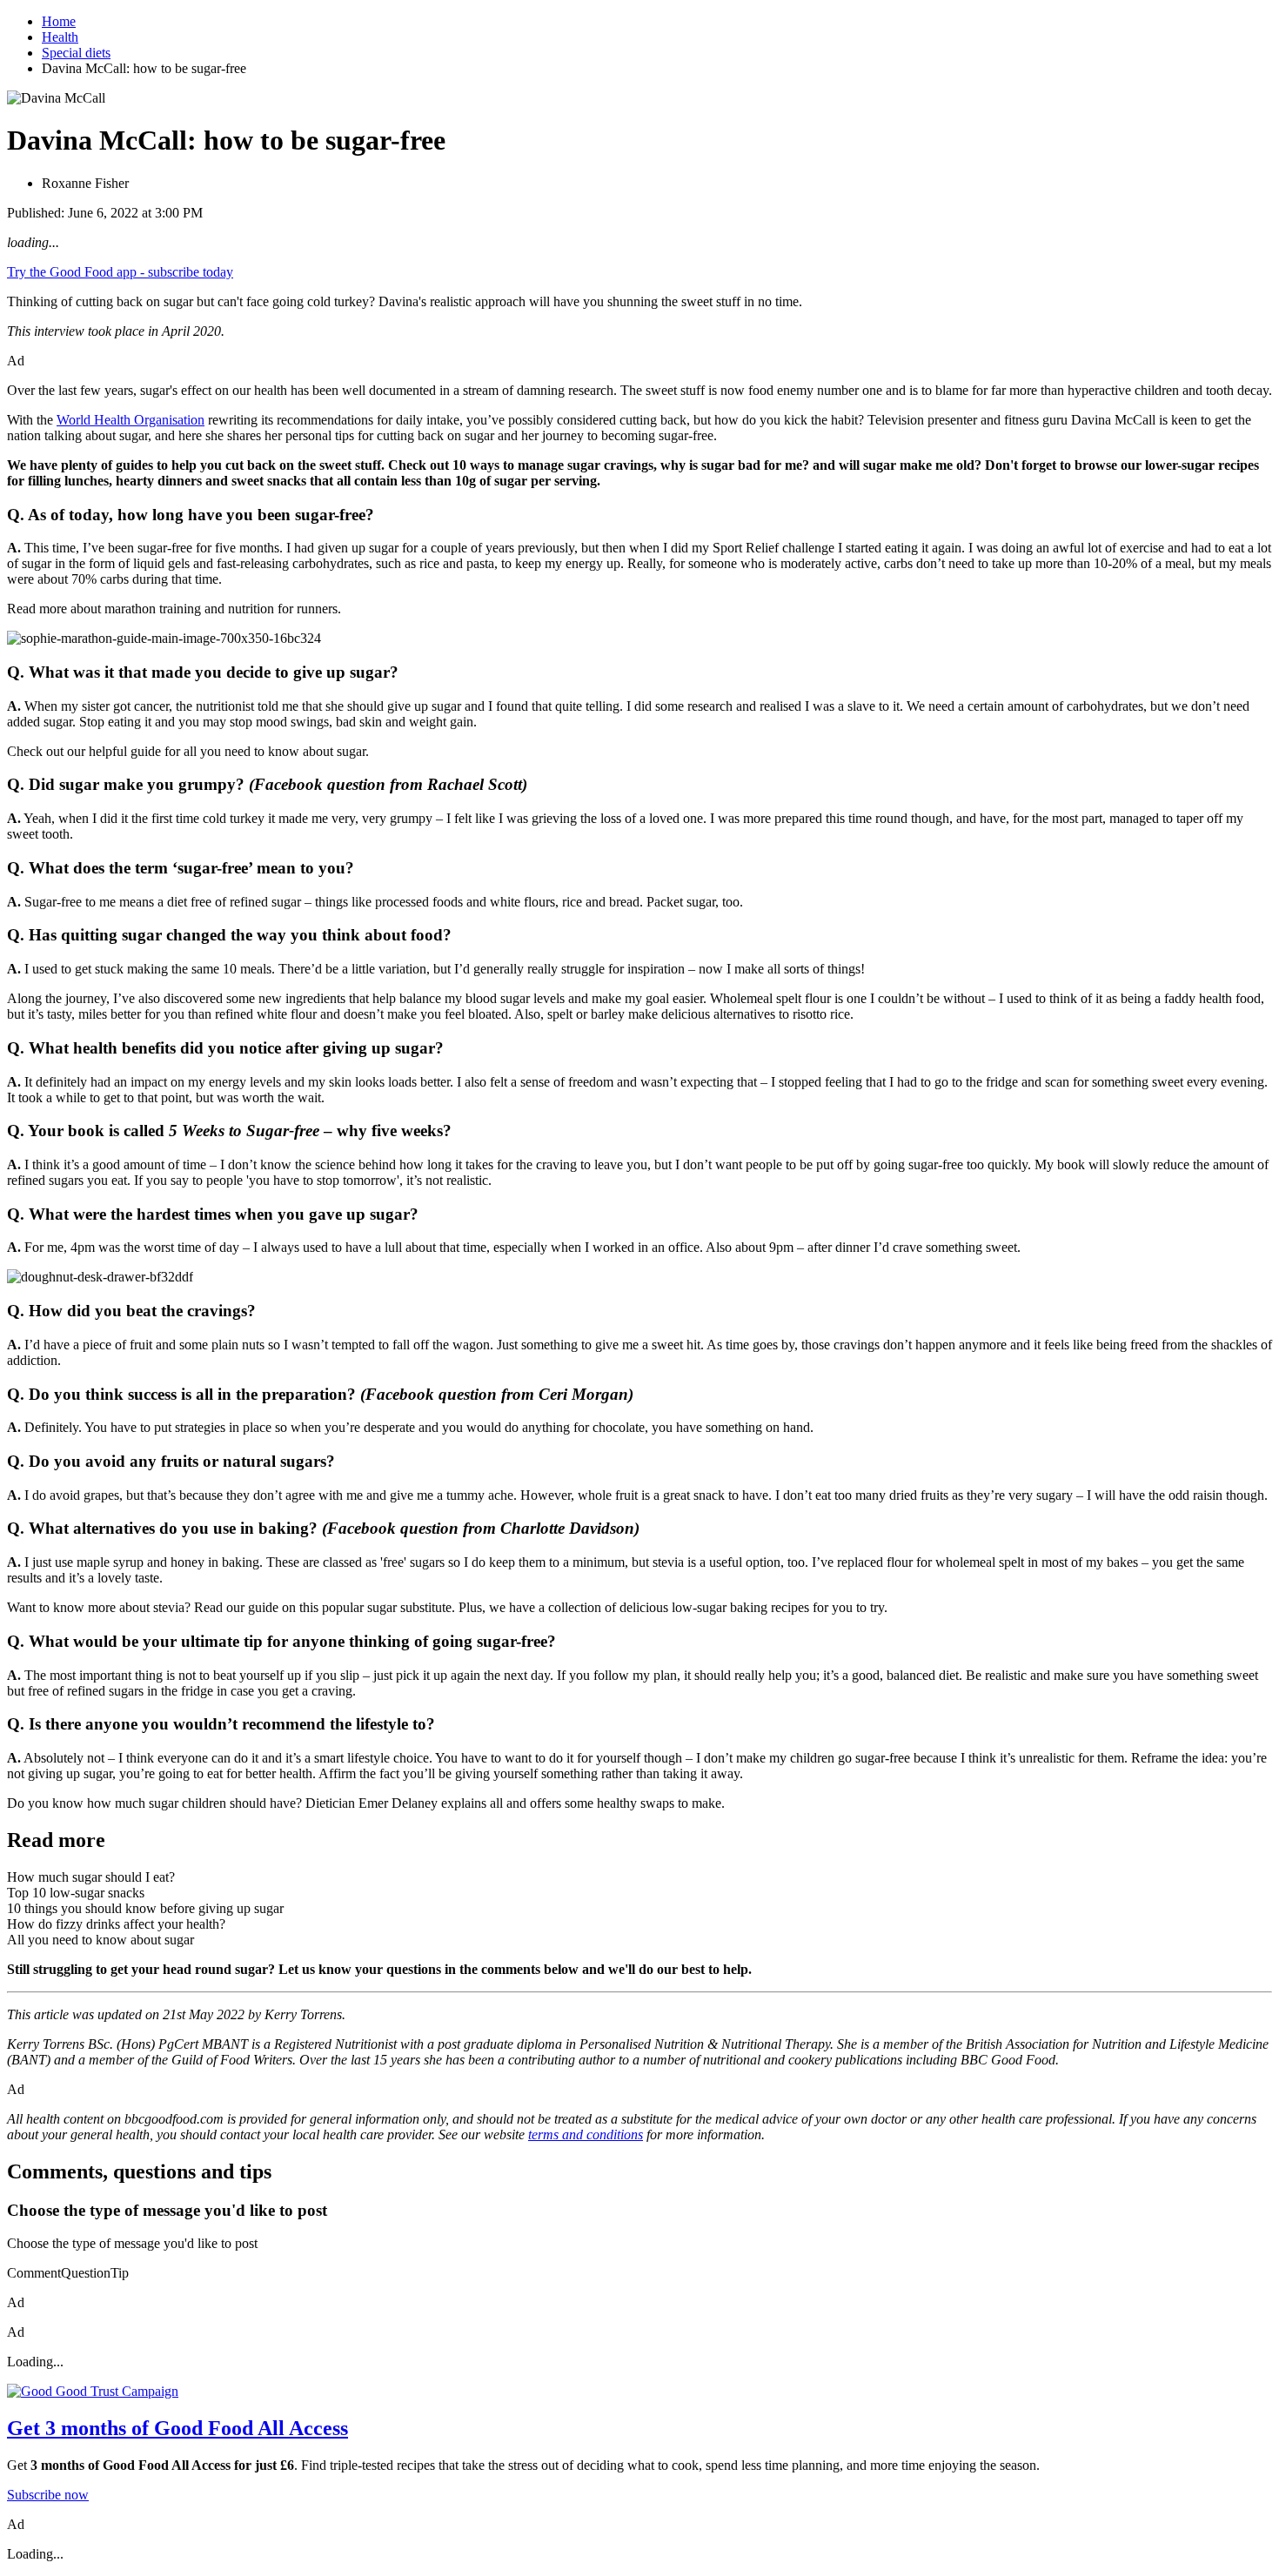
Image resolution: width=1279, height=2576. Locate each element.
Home (59, 21)
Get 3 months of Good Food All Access (177, 2428)
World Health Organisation (131, 420)
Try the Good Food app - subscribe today (120, 272)
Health (60, 37)
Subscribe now (48, 2495)
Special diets (76, 53)
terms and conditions (586, 2134)
